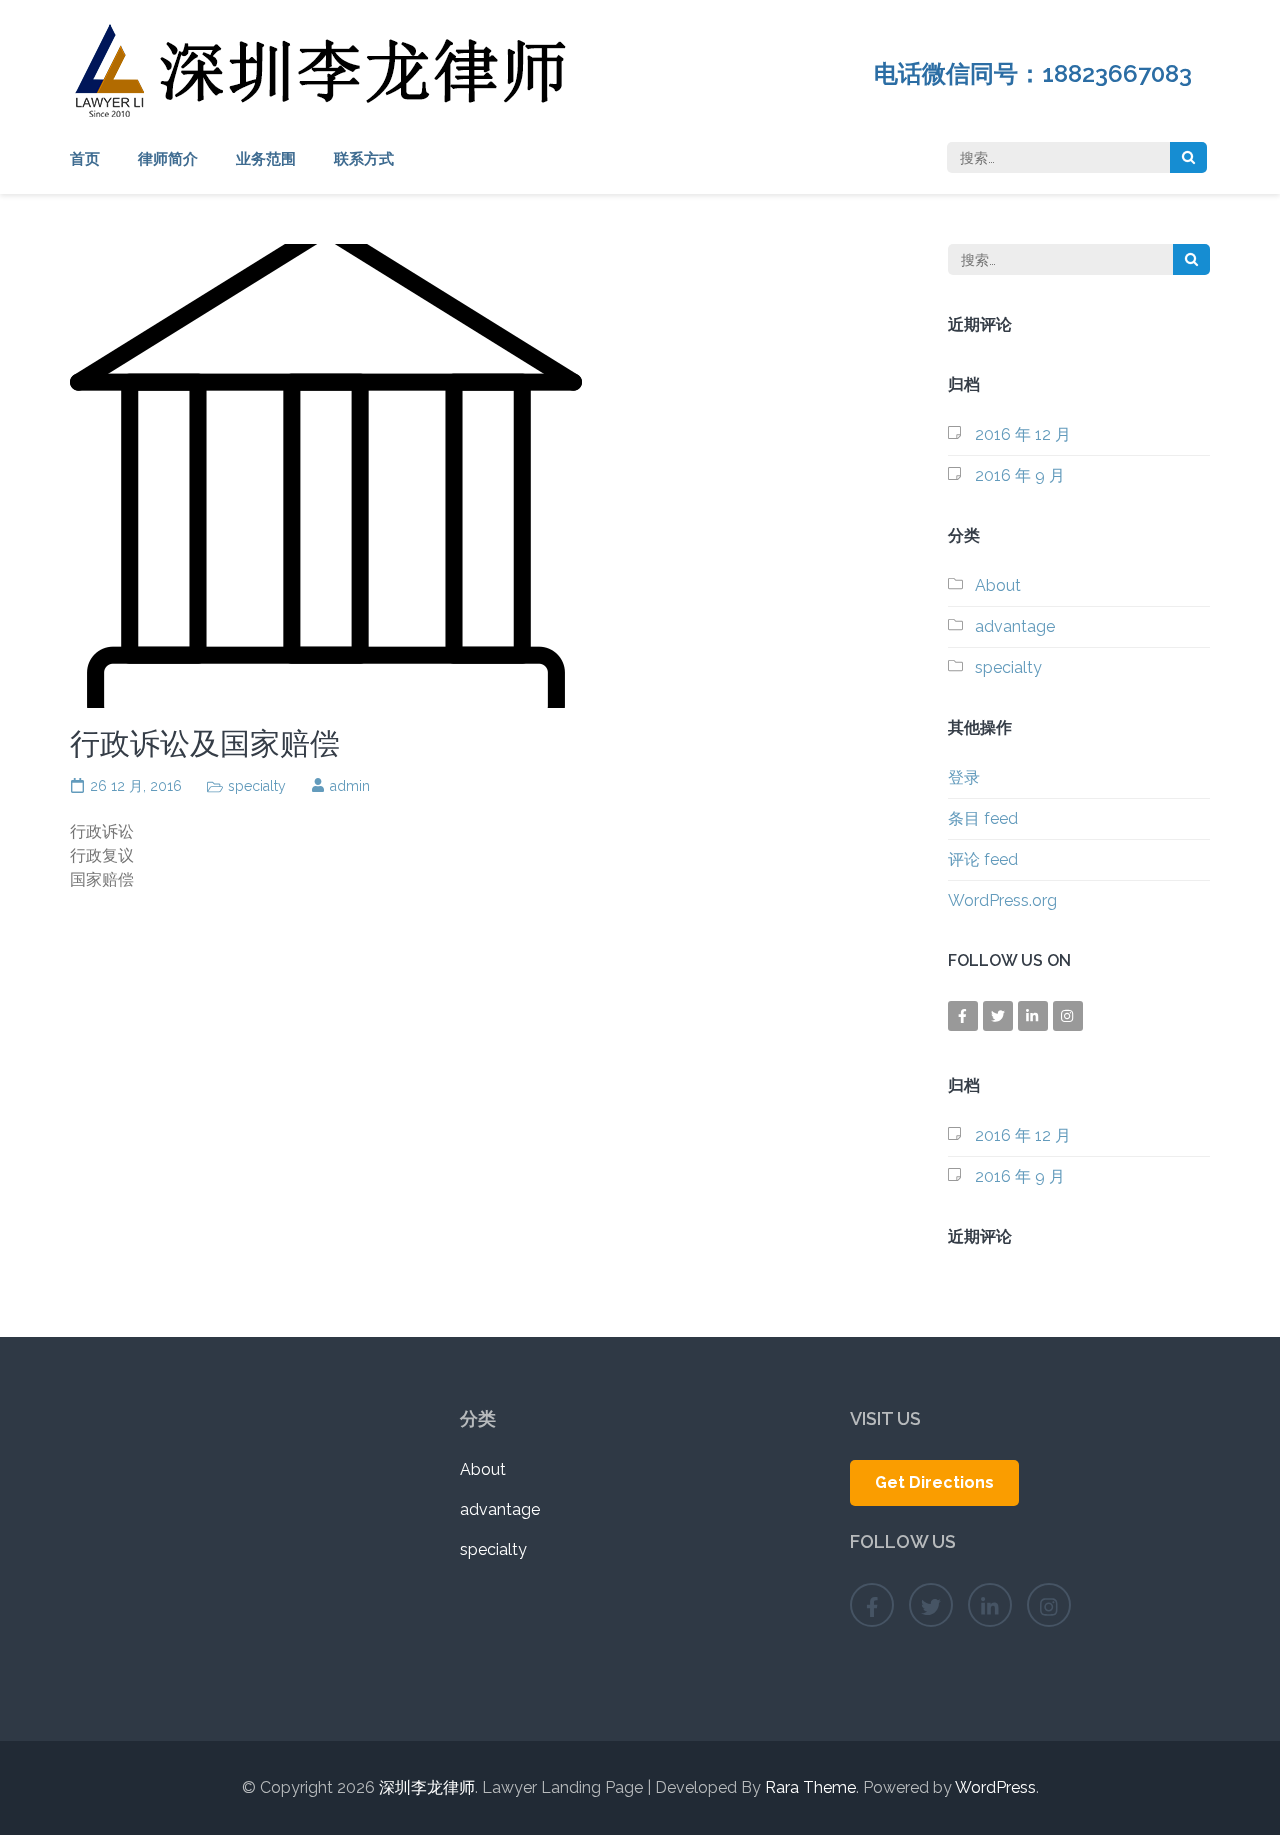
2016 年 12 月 (1023, 434)
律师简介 (168, 159)
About (998, 585)
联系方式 (364, 159)
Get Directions (934, 1482)
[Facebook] (963, 1016)
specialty (257, 786)
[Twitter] (998, 1016)
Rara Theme (810, 1787)
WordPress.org (1002, 900)
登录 (964, 777)
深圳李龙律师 (427, 1787)
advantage (1015, 626)
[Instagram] (1068, 1016)
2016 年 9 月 (1020, 475)
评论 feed (983, 859)
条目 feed (983, 818)
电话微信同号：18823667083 (1042, 74)
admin (350, 786)
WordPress (995, 1787)
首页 (85, 159)
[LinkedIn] (1033, 1016)
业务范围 (266, 159)
